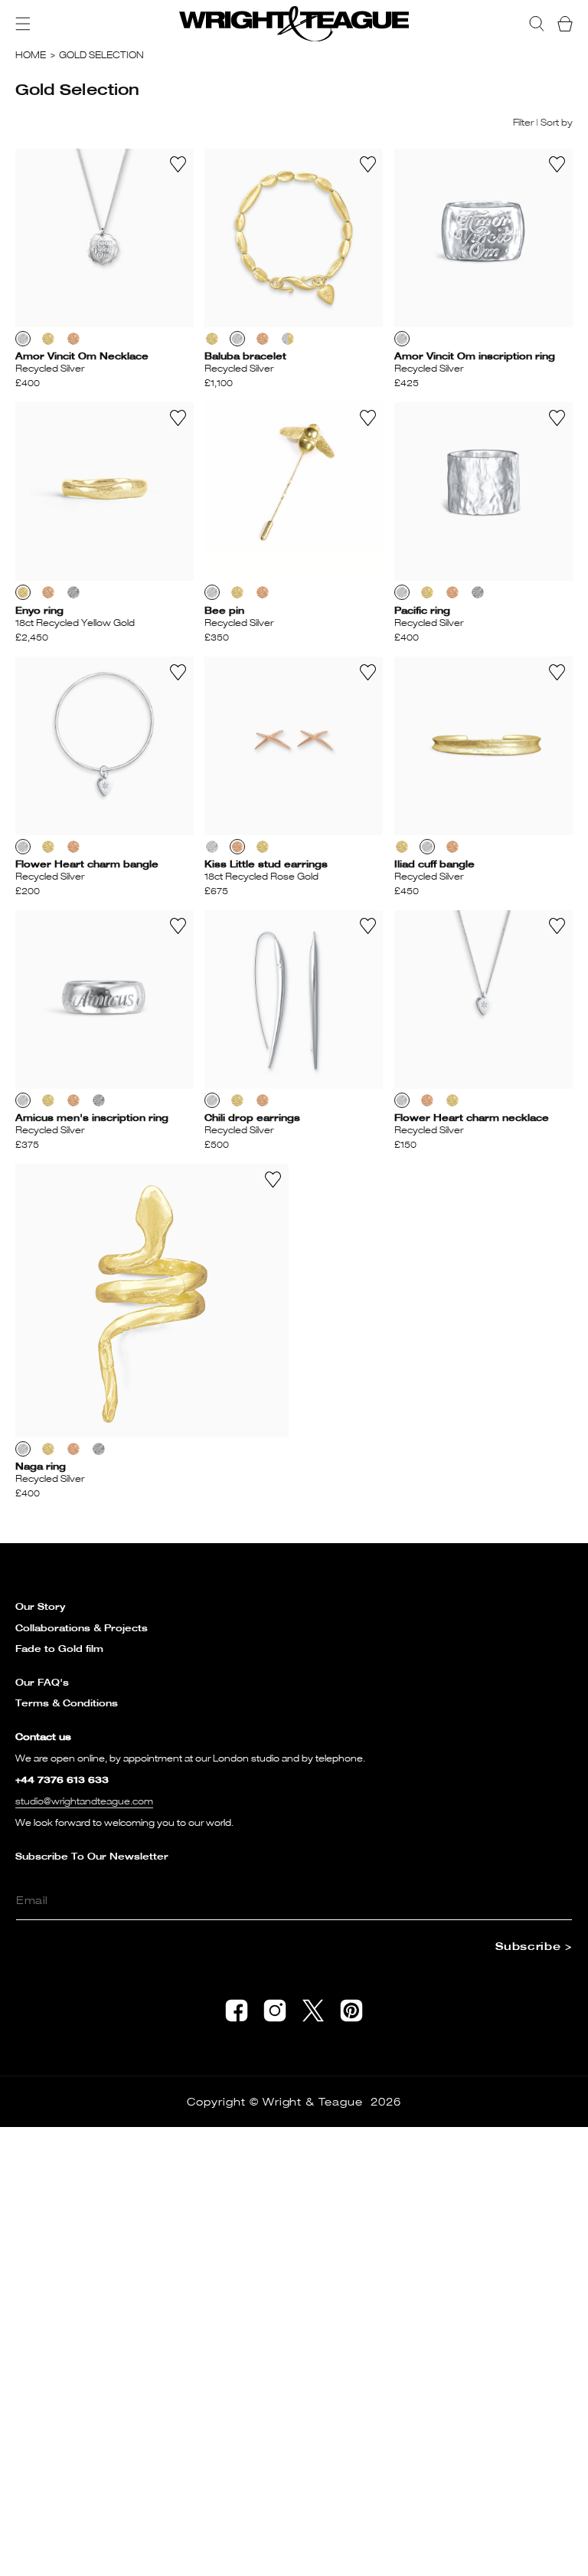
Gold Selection (101, 55)
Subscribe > (534, 1946)
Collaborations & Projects (82, 1628)
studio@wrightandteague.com (84, 1801)
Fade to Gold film (59, 1649)
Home (31, 55)
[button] (23, 24)
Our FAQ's (42, 1682)
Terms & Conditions (67, 1703)
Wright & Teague (313, 2101)
